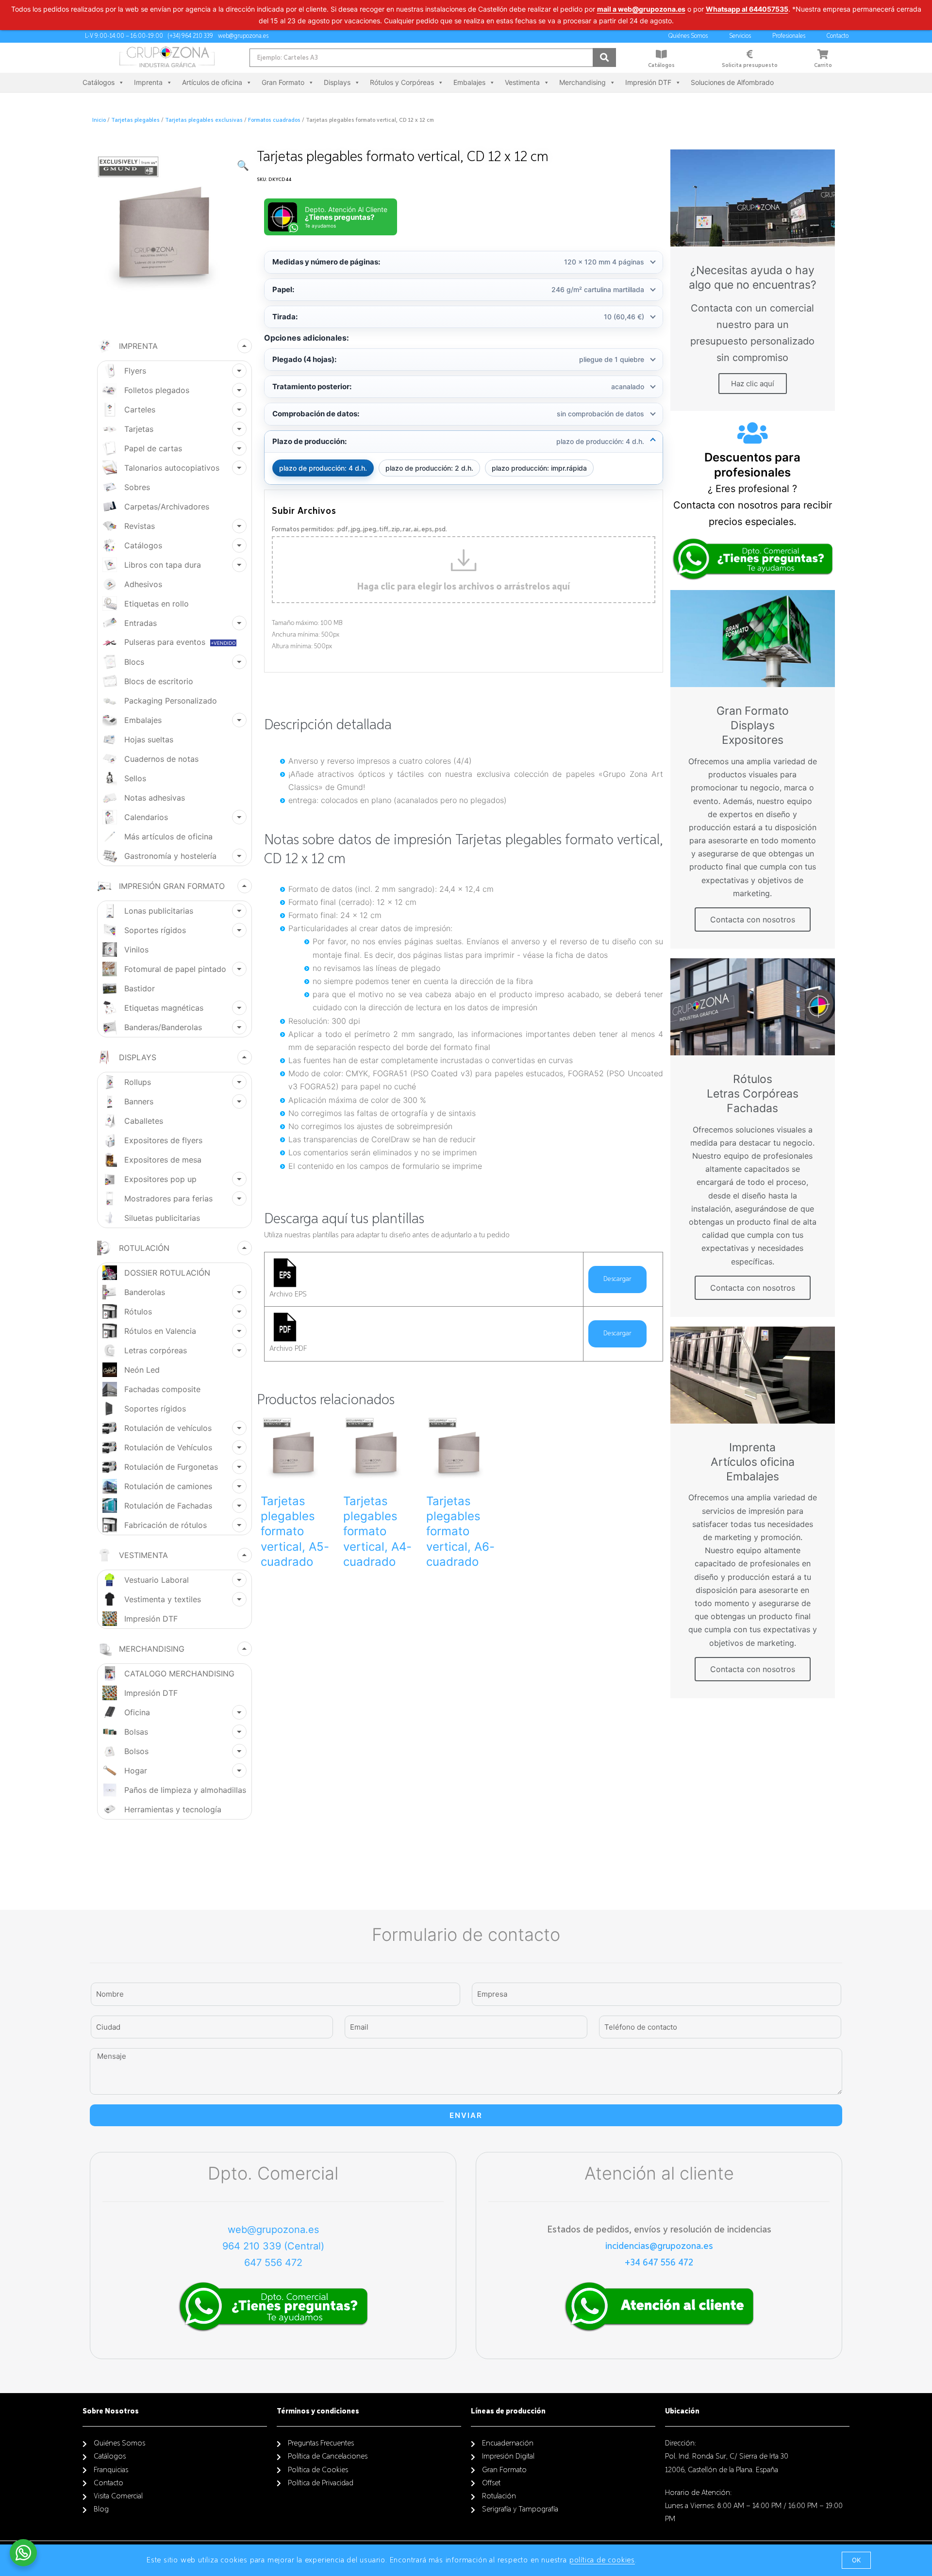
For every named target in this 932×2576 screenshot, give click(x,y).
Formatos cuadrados (274, 120)
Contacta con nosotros (753, 919)
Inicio (99, 120)
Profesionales (789, 36)
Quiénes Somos (688, 36)
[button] (856, 2560)
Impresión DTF (648, 82)
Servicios (740, 36)
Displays (337, 82)
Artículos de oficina (212, 82)
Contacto (838, 36)
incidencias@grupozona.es (659, 2246)
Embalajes (469, 82)
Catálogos (661, 66)
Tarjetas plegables (135, 120)
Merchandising (582, 82)
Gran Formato (283, 82)
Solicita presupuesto (750, 66)
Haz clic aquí (753, 384)
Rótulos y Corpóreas (402, 82)
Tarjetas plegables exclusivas (204, 120)
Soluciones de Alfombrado (732, 82)
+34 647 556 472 (659, 2263)
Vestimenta (522, 82)
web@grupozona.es (273, 2230)
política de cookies (602, 2560)
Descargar (617, 1279)
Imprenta (148, 82)
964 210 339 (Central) (273, 2246)
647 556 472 (273, 2263)
